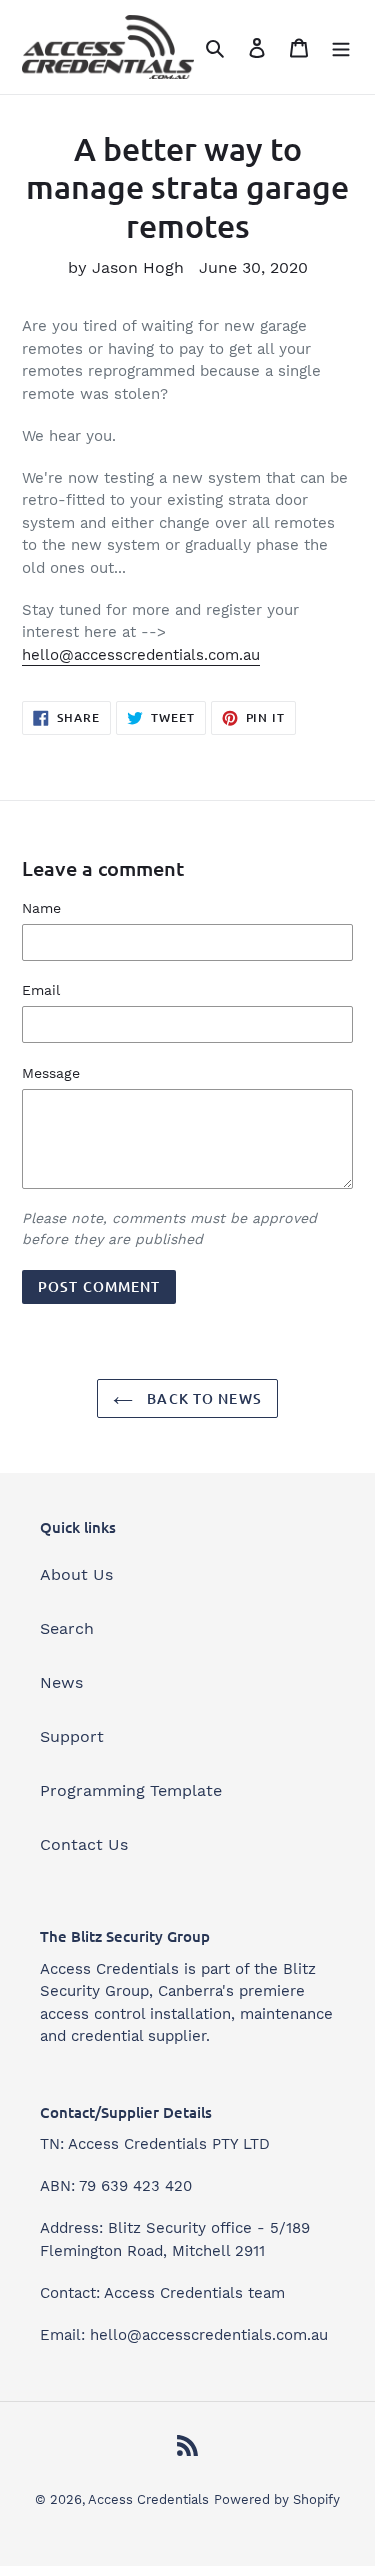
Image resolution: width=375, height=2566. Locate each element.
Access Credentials (148, 2499)
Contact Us (84, 1844)
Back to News (202, 1398)
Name (41, 908)
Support (72, 1736)
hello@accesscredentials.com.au (141, 655)
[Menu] (341, 47)
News (61, 1682)
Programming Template (131, 1790)
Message (51, 1073)
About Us (76, 1574)
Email (41, 990)
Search (67, 1628)
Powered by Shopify (277, 2499)
